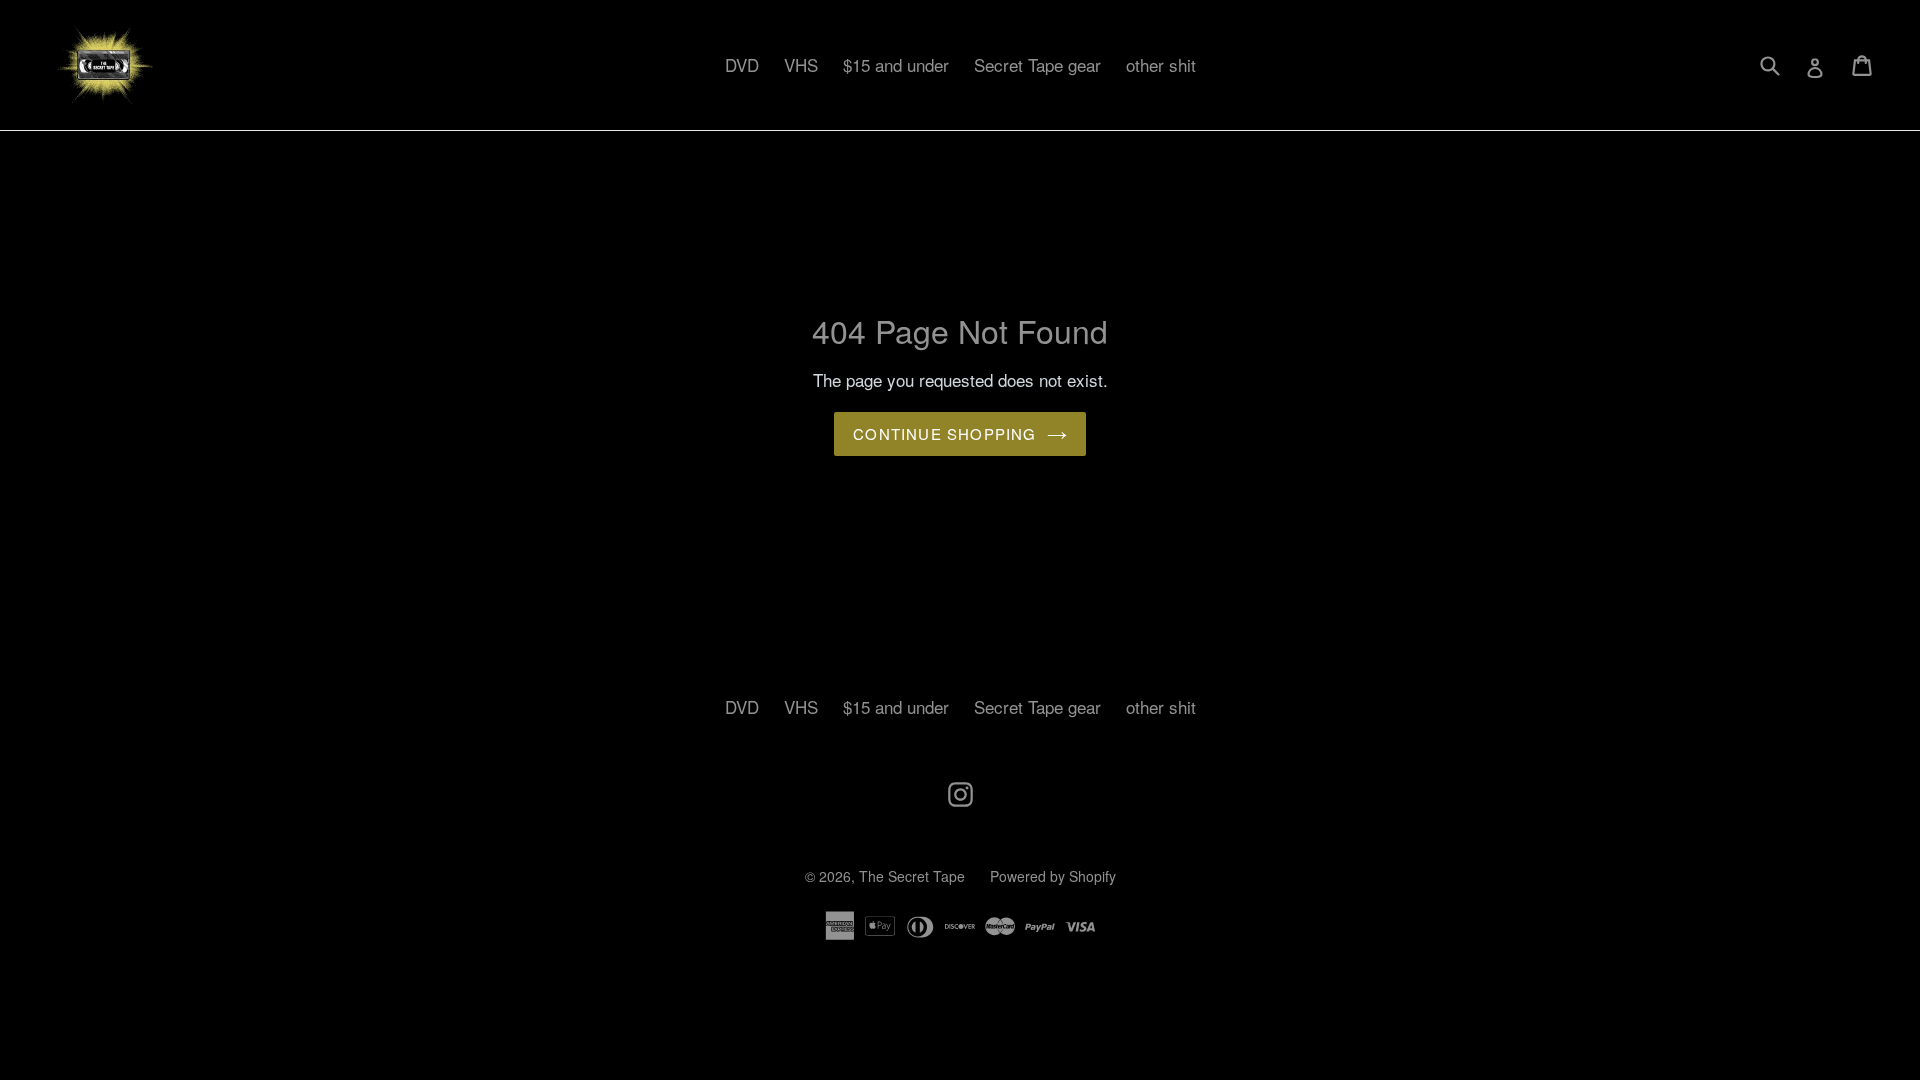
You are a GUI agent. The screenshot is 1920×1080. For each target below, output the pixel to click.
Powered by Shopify (1053, 876)
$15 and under (896, 64)
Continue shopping (944, 433)
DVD (742, 64)
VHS (801, 64)
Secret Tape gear (1037, 64)
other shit (1161, 64)
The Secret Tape (912, 876)
